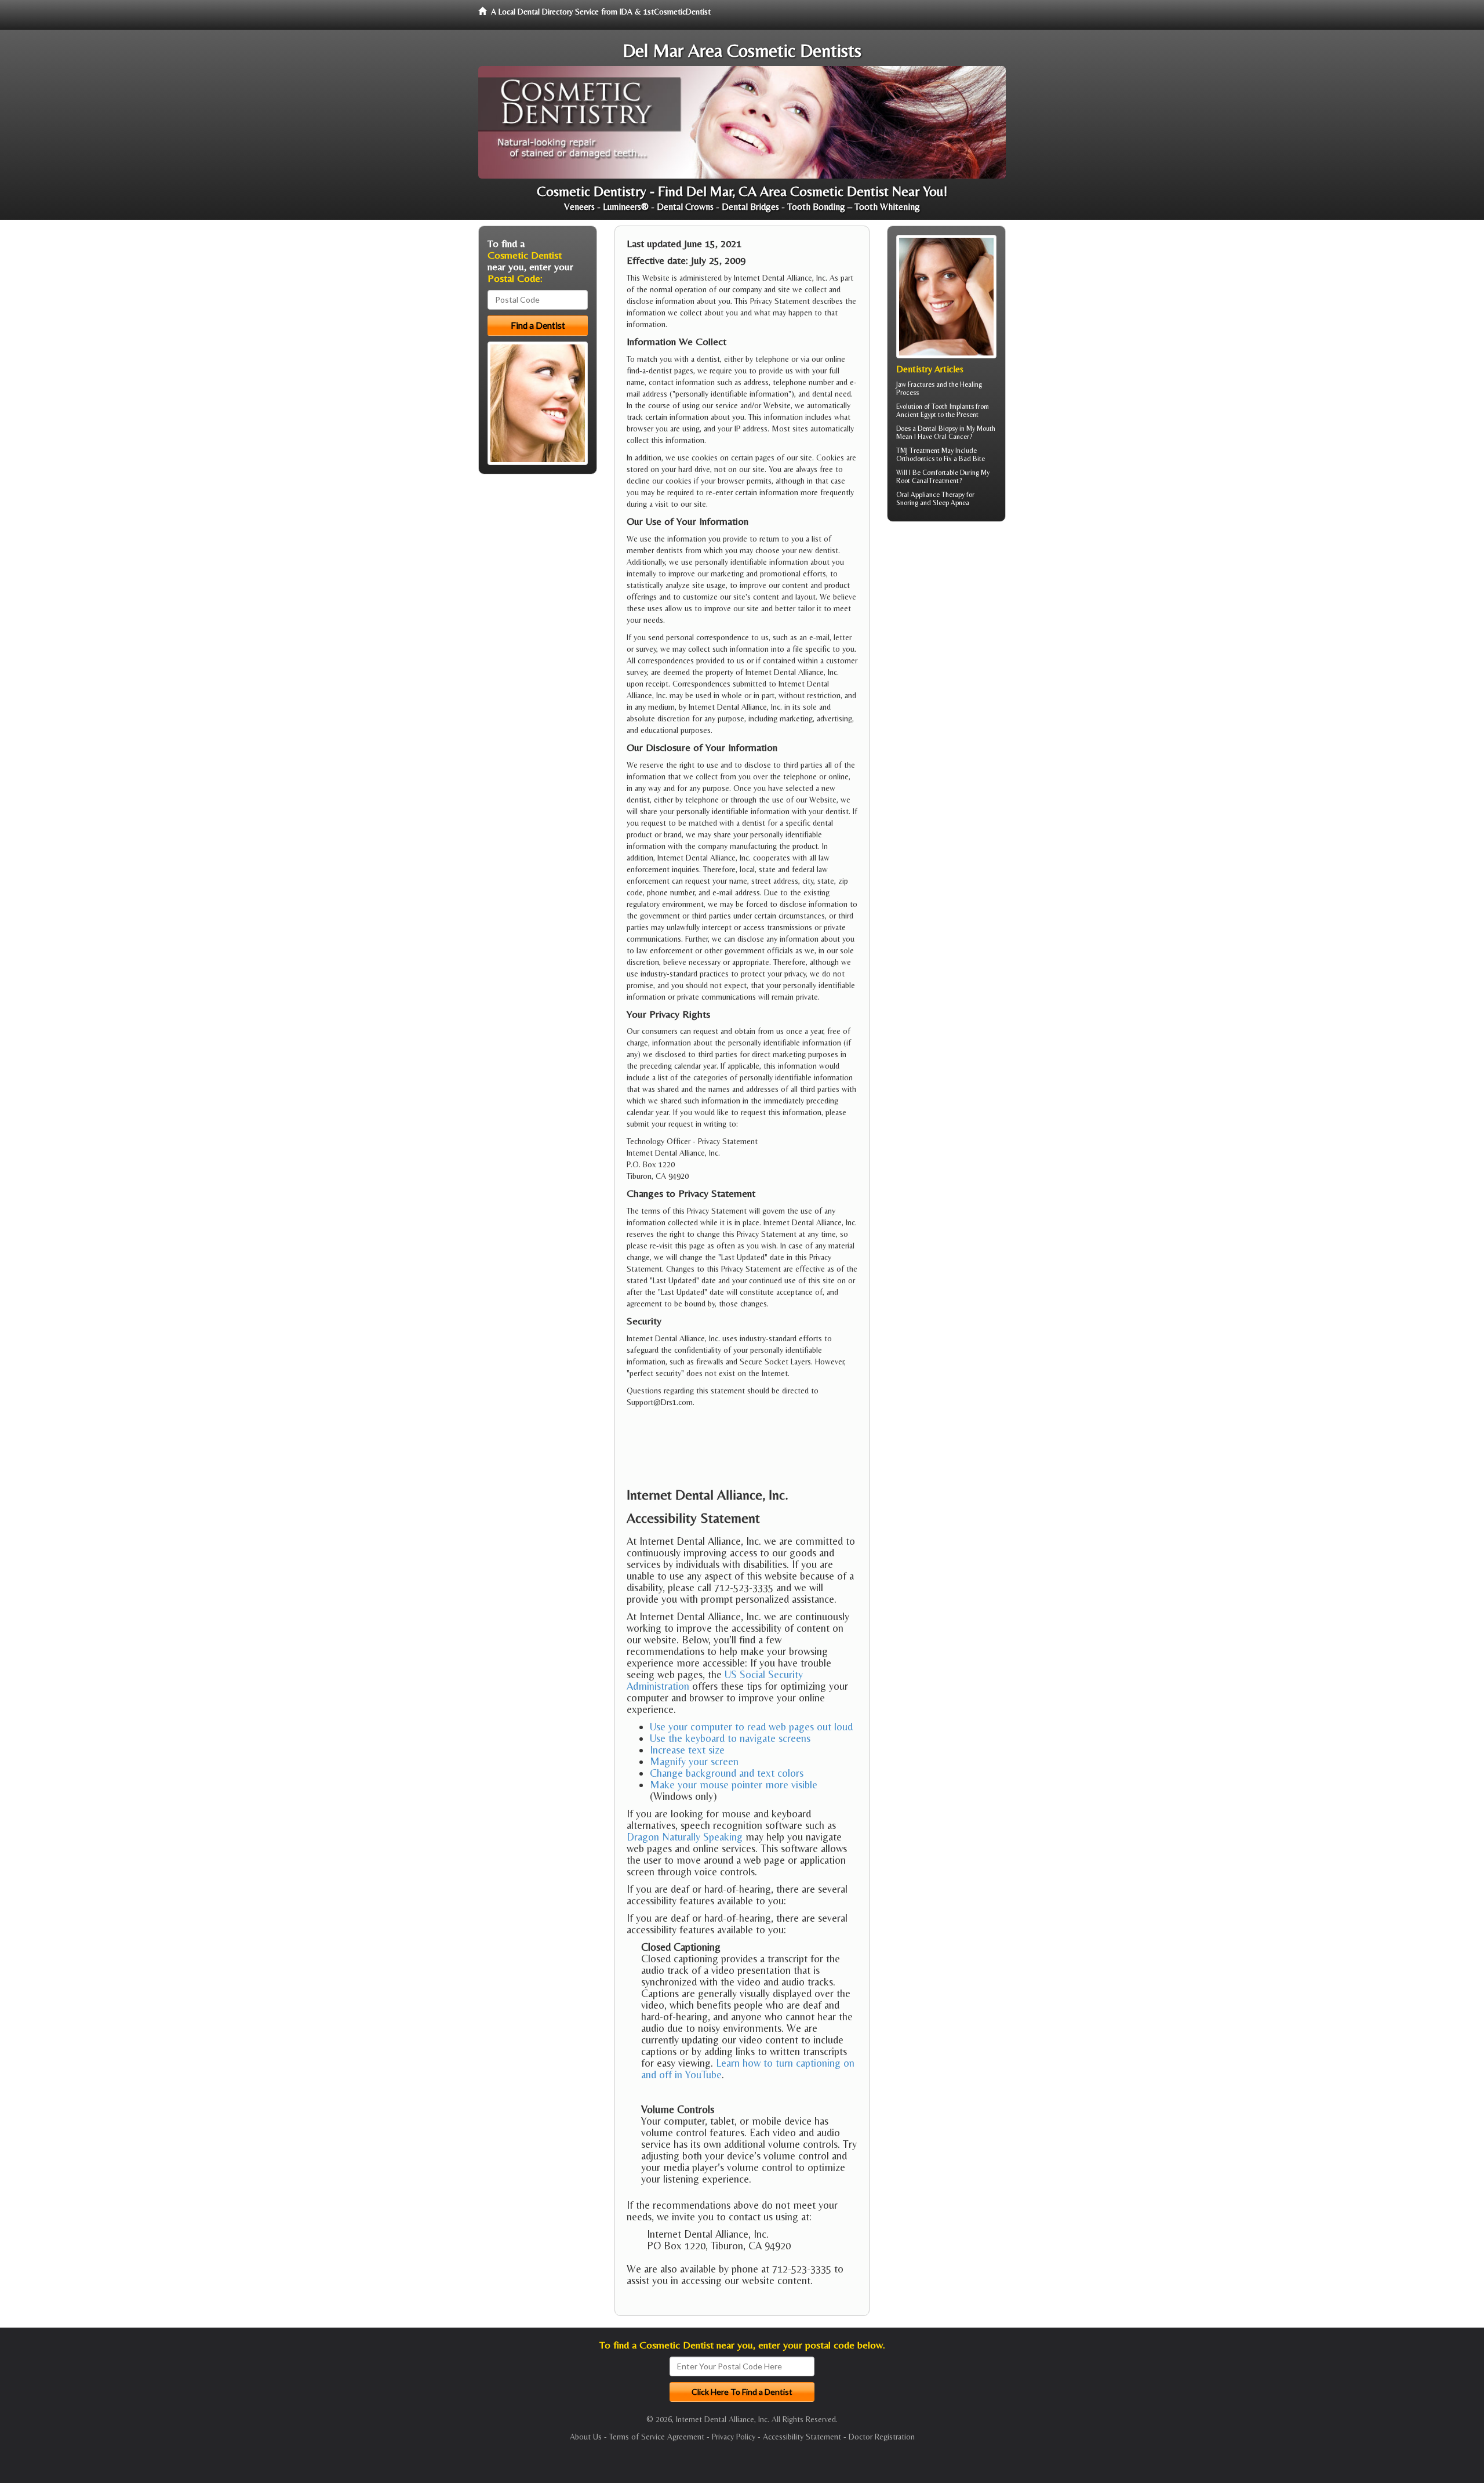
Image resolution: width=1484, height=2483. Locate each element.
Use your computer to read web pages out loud (751, 1727)
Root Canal (912, 481)
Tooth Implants (953, 406)
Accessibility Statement (802, 2437)
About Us (586, 2437)
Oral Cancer (952, 437)
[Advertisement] (946, 620)
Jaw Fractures (915, 384)
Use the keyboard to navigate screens (730, 1738)
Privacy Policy (734, 2437)
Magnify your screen (694, 1761)
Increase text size (687, 1750)
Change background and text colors (727, 1773)
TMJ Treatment (918, 451)
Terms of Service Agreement (657, 2437)
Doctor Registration (882, 2437)
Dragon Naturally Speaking (685, 1837)
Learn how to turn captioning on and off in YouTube (748, 2069)
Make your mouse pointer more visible (734, 1785)
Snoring (907, 503)
